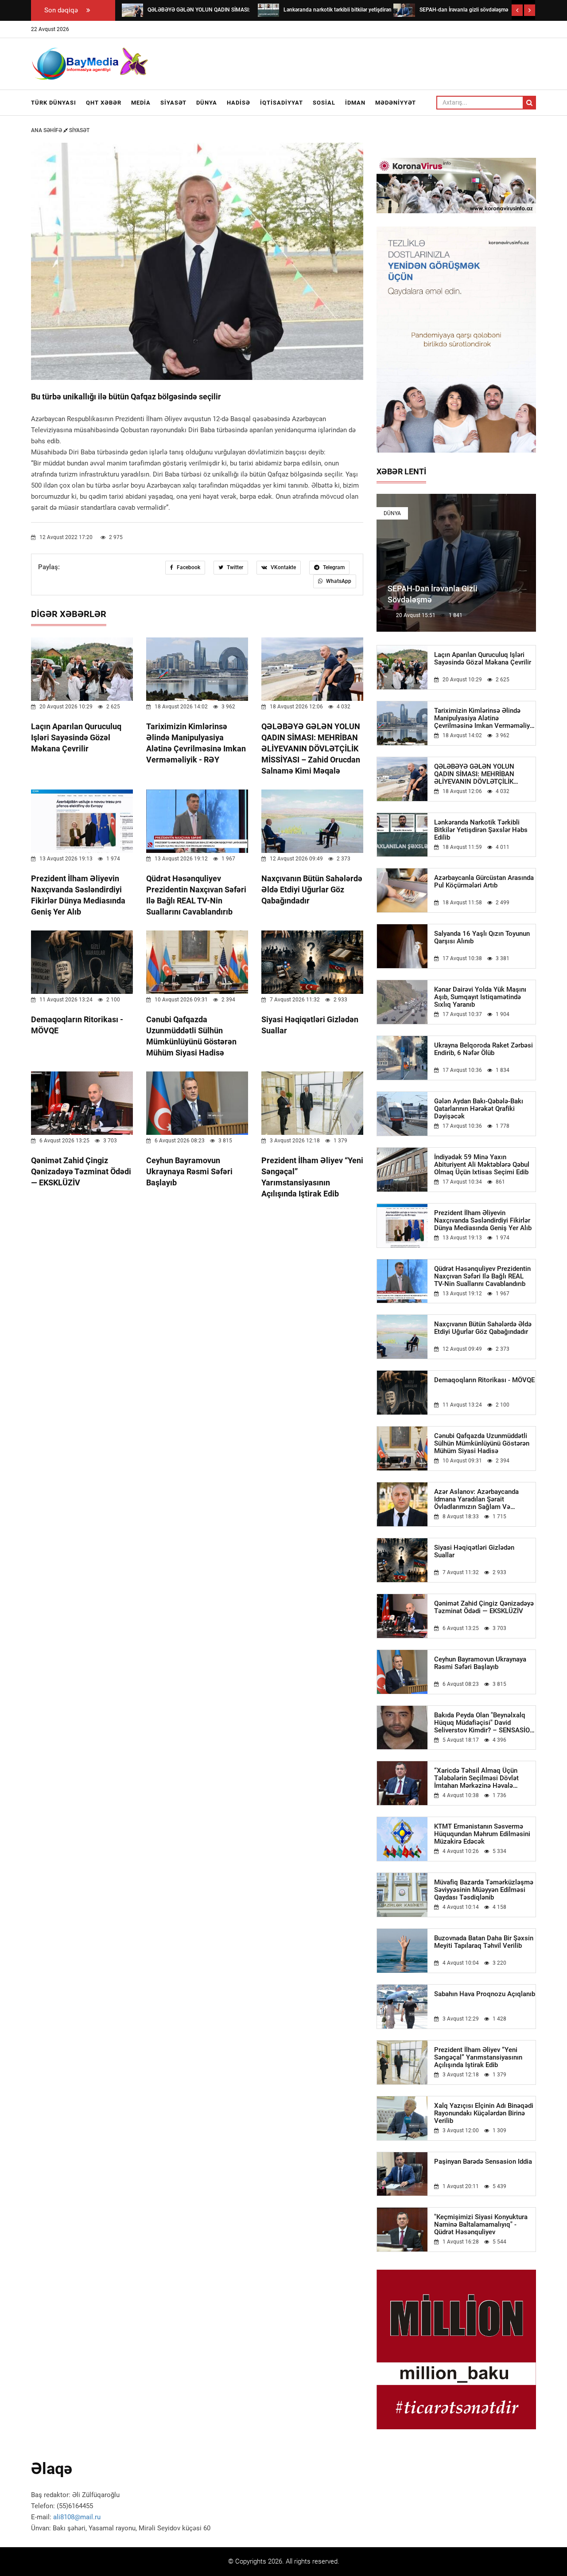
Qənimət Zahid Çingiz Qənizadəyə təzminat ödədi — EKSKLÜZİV (81, 1171)
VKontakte (283, 567)
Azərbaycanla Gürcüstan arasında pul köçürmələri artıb (484, 882)
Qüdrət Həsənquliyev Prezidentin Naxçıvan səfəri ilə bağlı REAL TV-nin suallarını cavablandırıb (482, 1276)
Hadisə (239, 103)
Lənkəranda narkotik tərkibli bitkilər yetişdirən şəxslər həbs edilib (481, 830)
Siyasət (173, 103)
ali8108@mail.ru (77, 2517)
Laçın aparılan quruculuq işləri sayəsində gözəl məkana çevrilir (76, 737)
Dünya (207, 103)
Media (141, 103)
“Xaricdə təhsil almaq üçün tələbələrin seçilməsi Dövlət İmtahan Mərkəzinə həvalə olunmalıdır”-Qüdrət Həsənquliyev (484, 1778)
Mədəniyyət (396, 103)
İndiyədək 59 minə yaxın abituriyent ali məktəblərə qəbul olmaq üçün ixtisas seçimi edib (482, 1165)
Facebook (188, 567)
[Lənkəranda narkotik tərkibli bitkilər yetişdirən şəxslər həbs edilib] (268, 10)
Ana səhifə (47, 130)
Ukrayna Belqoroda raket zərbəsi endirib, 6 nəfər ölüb (484, 1049)
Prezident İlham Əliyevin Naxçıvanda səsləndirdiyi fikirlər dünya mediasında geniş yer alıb (483, 1221)
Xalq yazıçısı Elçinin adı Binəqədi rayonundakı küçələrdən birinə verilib (484, 2113)
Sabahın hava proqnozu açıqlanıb (485, 1994)
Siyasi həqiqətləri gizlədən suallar (474, 1552)
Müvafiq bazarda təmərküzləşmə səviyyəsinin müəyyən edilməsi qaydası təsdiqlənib (484, 1890)
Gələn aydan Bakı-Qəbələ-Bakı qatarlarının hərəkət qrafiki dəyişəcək (479, 1109)
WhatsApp (338, 581)
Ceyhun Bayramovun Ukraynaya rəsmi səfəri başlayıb (189, 1171)
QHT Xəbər (104, 103)
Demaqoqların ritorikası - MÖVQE (484, 1380)
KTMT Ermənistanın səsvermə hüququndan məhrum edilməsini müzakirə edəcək (482, 1834)
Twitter (234, 567)
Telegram (333, 567)
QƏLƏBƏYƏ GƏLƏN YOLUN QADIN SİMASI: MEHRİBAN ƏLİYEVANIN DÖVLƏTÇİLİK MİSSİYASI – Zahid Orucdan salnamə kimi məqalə (311, 749)
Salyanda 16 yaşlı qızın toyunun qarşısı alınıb (482, 938)
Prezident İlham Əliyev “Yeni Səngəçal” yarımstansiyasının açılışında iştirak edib (478, 2058)
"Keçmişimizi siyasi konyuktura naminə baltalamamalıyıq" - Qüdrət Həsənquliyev (481, 2225)
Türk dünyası (54, 103)
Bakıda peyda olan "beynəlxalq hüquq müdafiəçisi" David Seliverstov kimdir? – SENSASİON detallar (484, 1723)
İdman (355, 103)
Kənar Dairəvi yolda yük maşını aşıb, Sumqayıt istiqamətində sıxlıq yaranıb (480, 997)
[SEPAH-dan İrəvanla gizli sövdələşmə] (404, 10)
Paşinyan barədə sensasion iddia (483, 2162)
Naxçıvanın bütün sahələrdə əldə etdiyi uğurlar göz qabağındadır (312, 889)
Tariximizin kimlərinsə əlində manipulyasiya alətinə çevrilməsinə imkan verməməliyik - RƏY (485, 718)
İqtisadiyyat (282, 103)
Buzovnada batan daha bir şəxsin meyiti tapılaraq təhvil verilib (484, 1942)
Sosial (324, 103)
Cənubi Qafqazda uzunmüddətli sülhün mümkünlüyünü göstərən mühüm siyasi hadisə (482, 1444)
